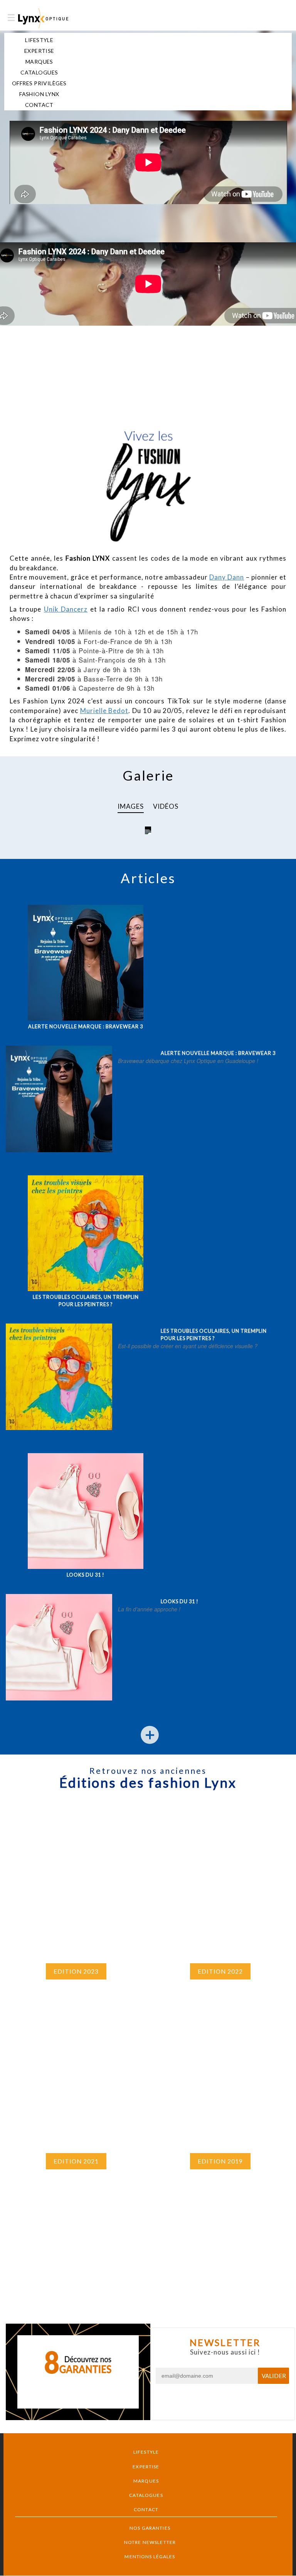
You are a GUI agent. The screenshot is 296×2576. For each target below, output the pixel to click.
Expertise (39, 51)
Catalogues (39, 72)
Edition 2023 (76, 1971)
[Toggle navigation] (11, 18)
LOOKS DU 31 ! (86, 1575)
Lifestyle (39, 40)
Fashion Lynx (39, 94)
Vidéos (166, 806)
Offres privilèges (39, 83)
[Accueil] (43, 18)
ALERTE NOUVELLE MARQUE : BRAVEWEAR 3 (86, 1027)
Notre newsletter (150, 2542)
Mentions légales (150, 2557)
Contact (39, 105)
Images (131, 806)
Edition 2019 (220, 2161)
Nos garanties (150, 2528)
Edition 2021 (76, 2161)
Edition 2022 (220, 1971)
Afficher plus (148, 1744)
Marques (39, 62)
